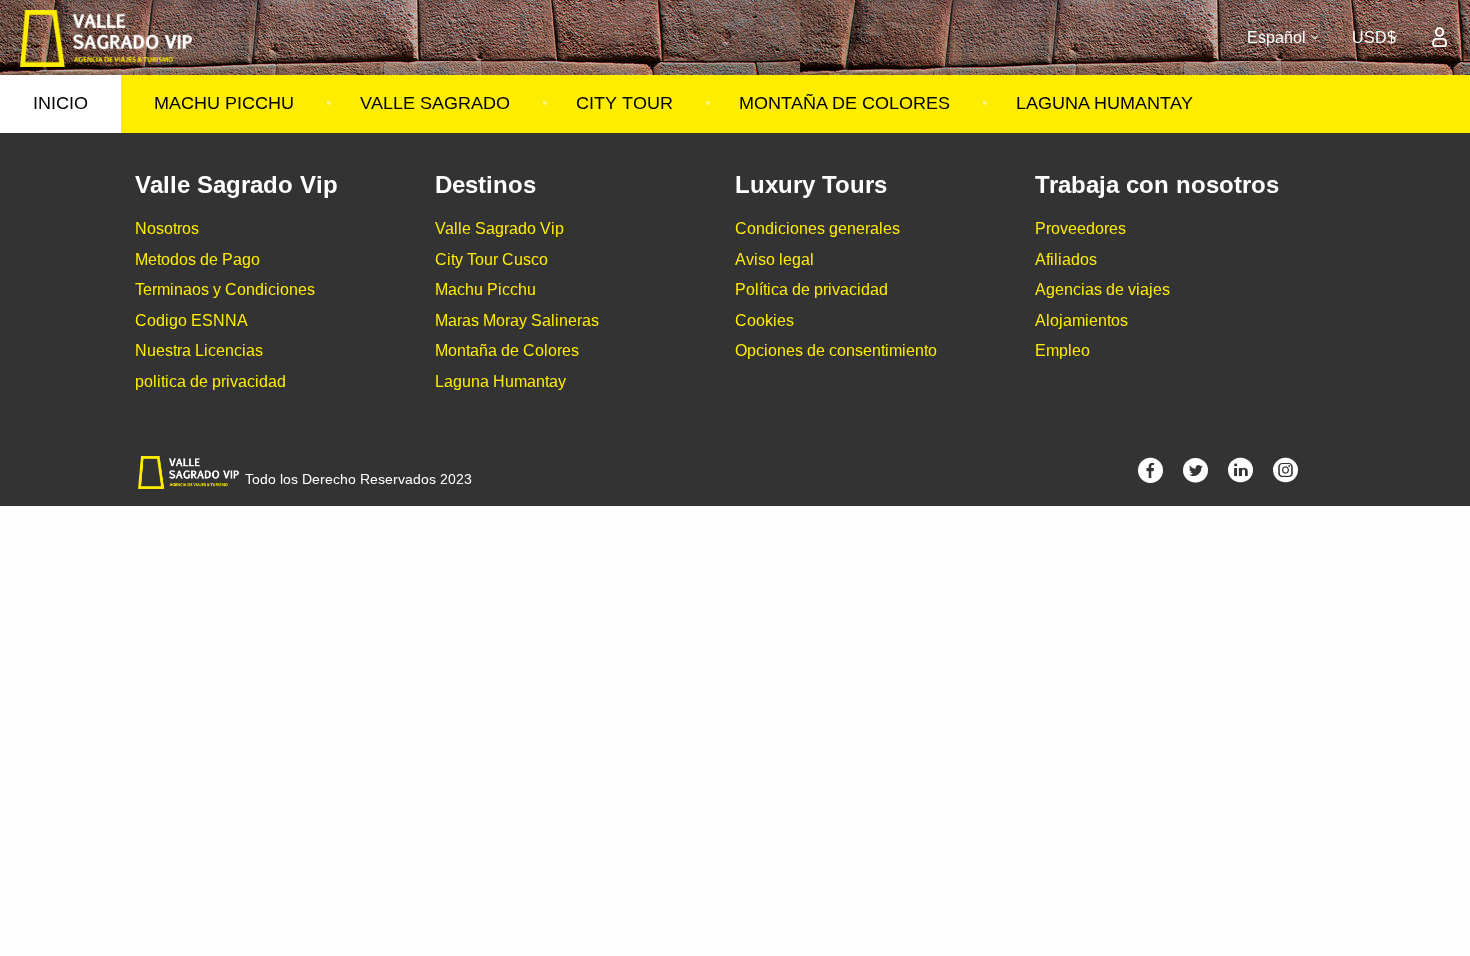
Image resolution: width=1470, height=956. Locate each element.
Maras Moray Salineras (517, 320)
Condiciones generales (817, 228)
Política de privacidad (811, 289)
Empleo (1062, 350)
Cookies (764, 320)
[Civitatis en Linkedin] (1240, 475)
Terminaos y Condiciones (225, 289)
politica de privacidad (210, 381)
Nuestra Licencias (199, 350)
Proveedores (1080, 228)
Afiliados (1066, 259)
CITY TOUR (624, 103)
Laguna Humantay (500, 381)
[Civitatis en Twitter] (1195, 475)
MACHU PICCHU (224, 103)
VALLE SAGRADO (435, 103)
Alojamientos (1081, 320)
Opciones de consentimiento (836, 350)
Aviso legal (774, 259)
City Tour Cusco (491, 259)
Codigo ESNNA (191, 320)
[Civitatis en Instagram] (1285, 475)
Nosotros (167, 228)
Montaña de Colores (507, 350)
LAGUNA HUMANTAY (1104, 103)
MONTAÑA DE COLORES (844, 103)
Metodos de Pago (197, 259)
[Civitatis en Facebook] (1150, 475)
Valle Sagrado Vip (499, 228)
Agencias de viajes (1102, 289)
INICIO (60, 103)
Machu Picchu (485, 289)
